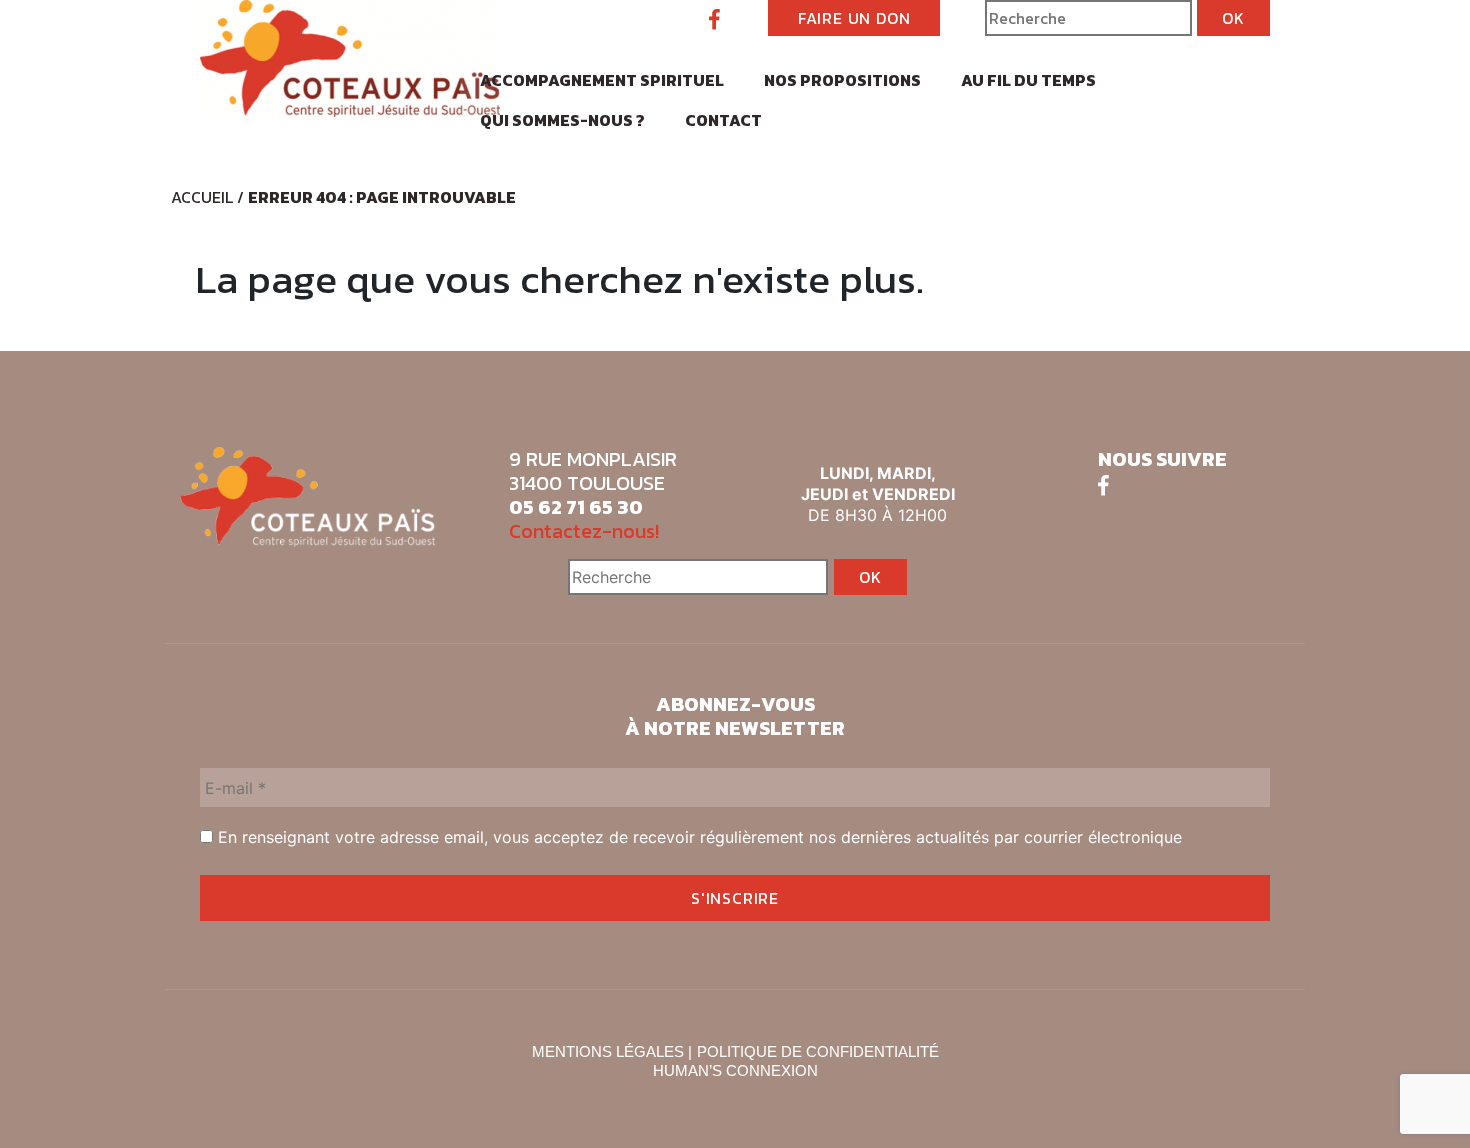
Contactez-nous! (584, 531)
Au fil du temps (1028, 80)
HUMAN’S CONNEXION (735, 1070)
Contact (723, 120)
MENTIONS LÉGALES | (612, 1051)
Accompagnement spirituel (602, 80)
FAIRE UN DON (854, 18)
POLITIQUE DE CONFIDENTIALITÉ (818, 1051)
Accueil (202, 197)
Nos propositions (842, 80)
